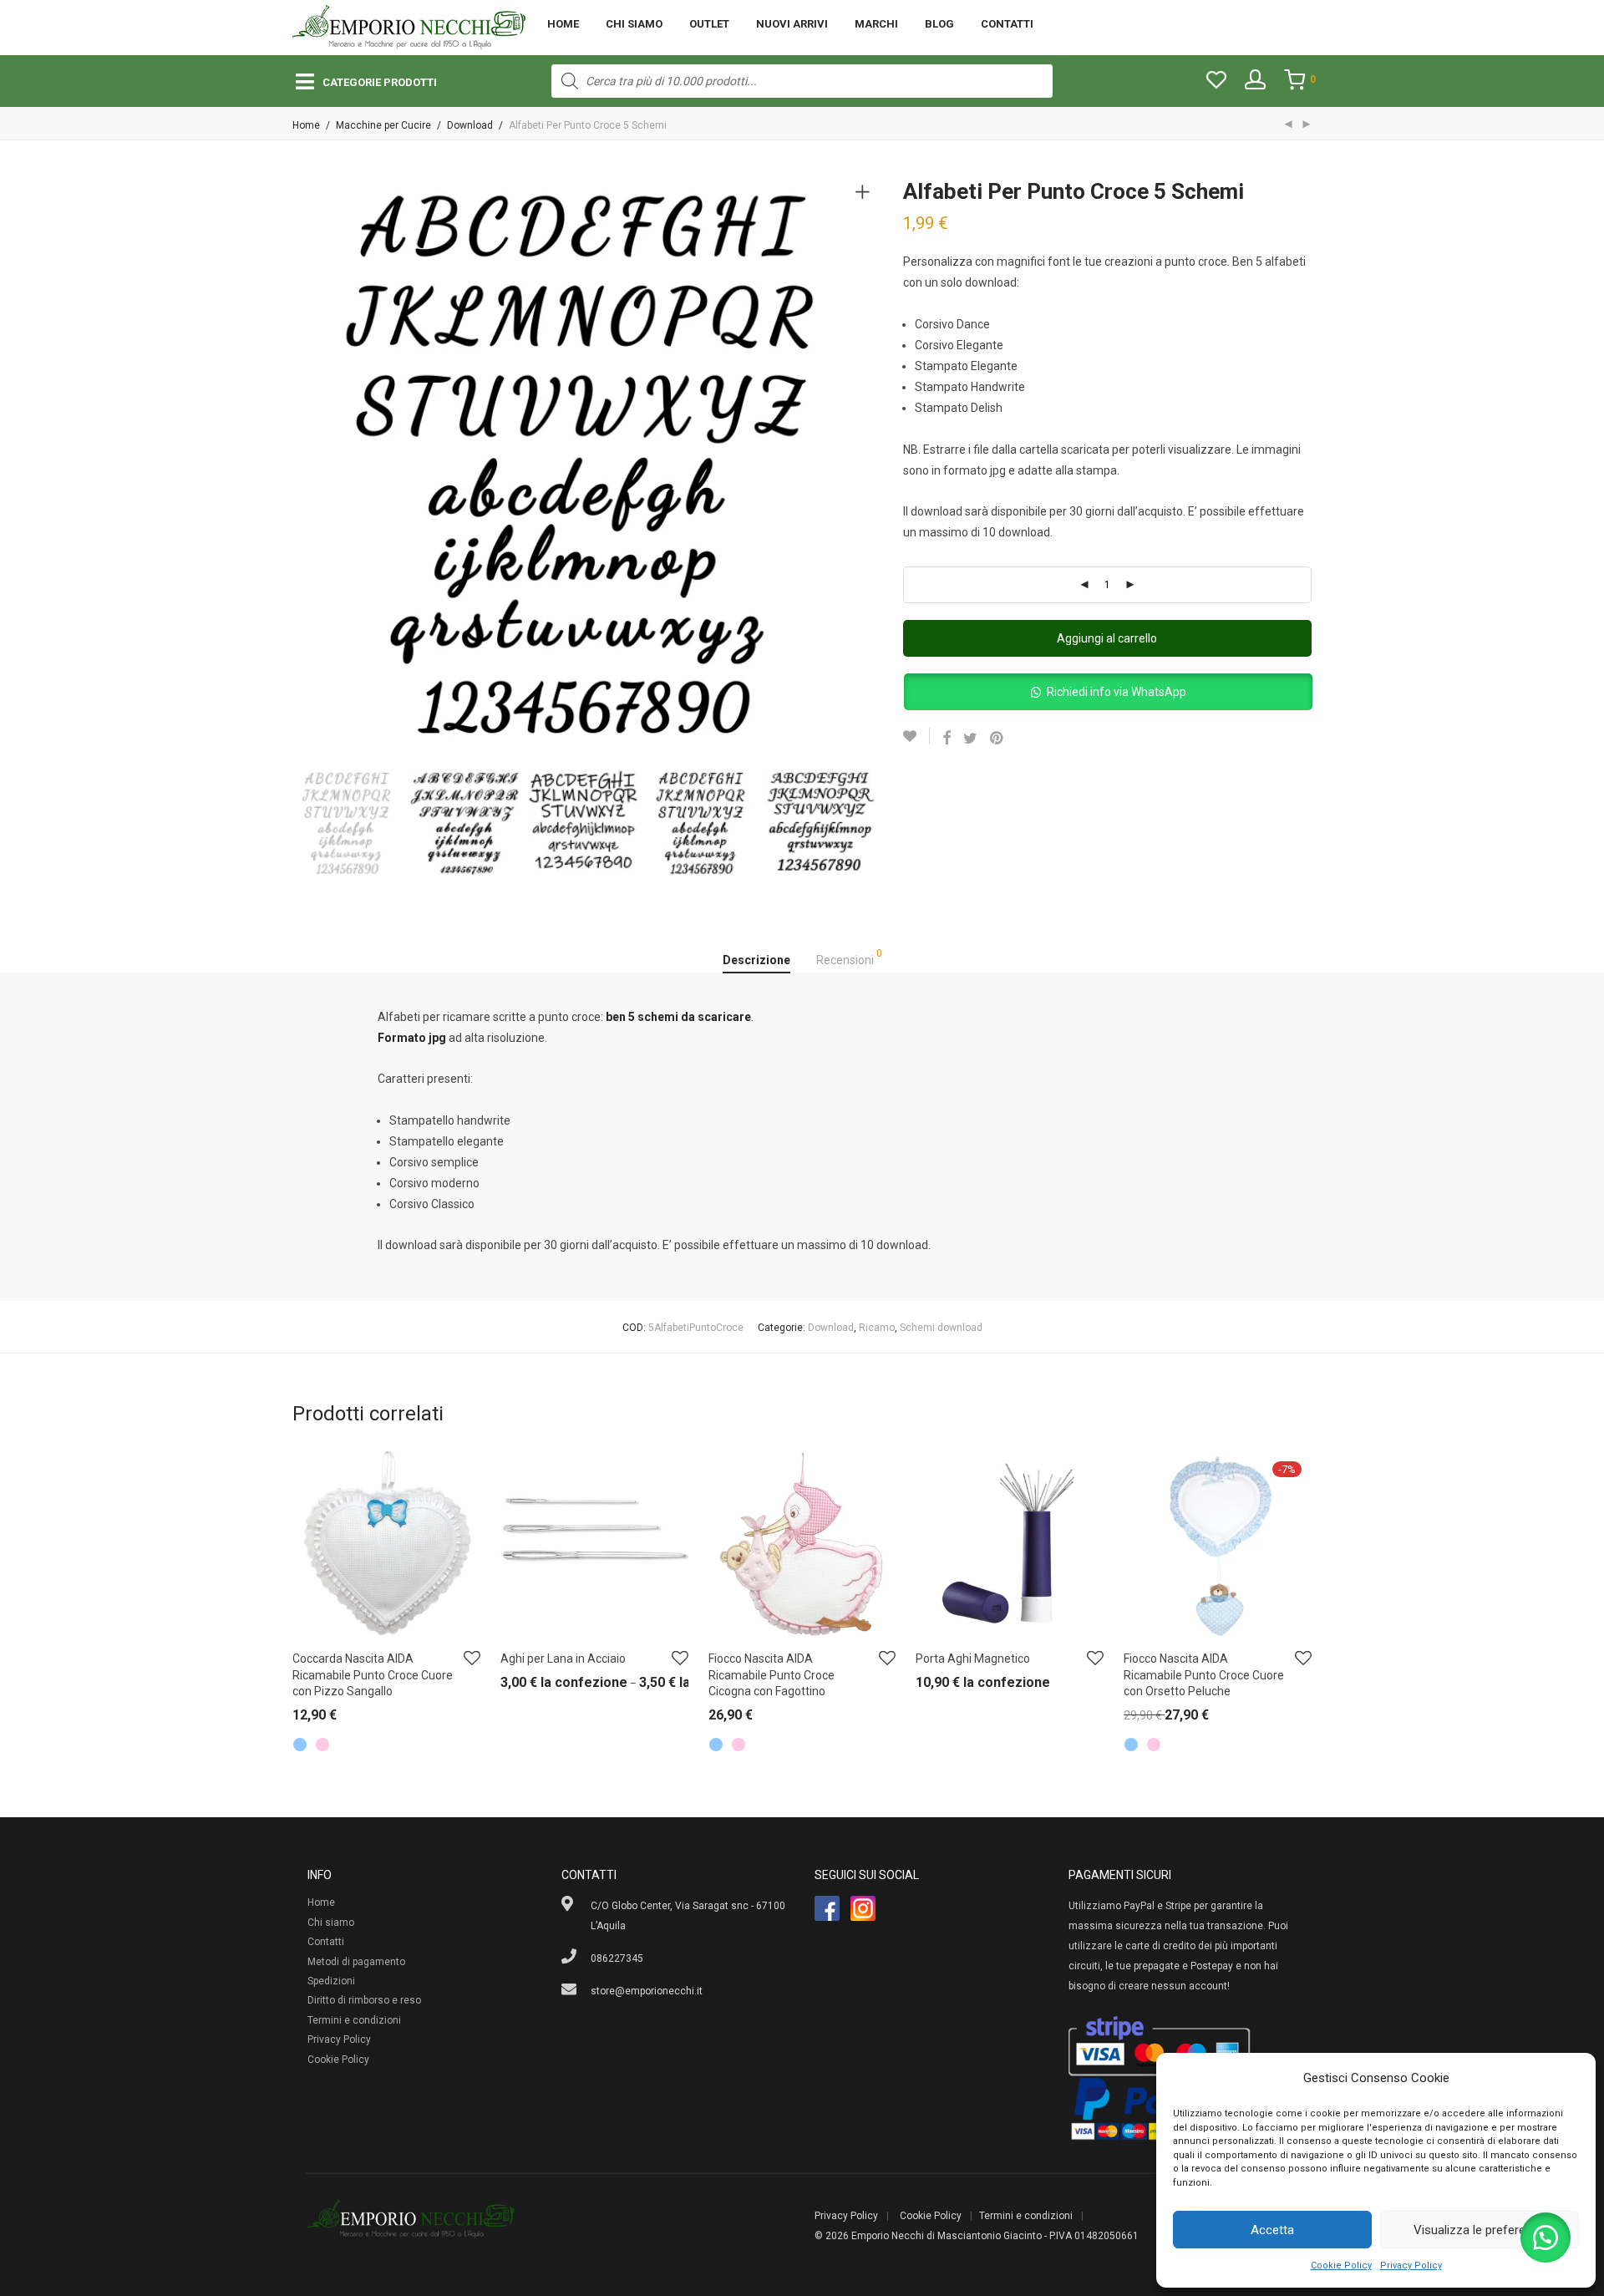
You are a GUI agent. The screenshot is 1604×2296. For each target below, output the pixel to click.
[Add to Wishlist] (916, 736)
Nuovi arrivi (792, 24)
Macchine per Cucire (383, 125)
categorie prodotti (380, 82)
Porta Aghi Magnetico (973, 1659)
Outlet (709, 24)
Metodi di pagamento (356, 1962)
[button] (1108, 693)
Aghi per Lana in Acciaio (563, 1659)
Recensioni (849, 958)
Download (470, 125)
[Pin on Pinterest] (997, 739)
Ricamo (877, 1328)
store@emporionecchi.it (647, 1991)
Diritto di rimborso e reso (364, 2000)
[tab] (756, 961)
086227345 (617, 1958)
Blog (939, 24)
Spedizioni (331, 1981)
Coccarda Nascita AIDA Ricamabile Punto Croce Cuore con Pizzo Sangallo (373, 1675)
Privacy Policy (1411, 2266)
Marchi (876, 24)
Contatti (1007, 24)
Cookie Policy (1341, 2266)
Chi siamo (634, 24)
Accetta (1272, 2230)
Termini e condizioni (354, 2020)
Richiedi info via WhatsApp (1117, 692)
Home (563, 24)
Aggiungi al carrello (1107, 638)
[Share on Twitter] (970, 739)
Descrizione (756, 960)
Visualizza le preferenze (1480, 2230)
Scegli (298, 1719)
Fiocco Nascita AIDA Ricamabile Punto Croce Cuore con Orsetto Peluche (1204, 1675)
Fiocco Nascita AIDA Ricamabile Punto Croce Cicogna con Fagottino (772, 1675)
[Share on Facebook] (947, 739)
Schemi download (941, 1328)
